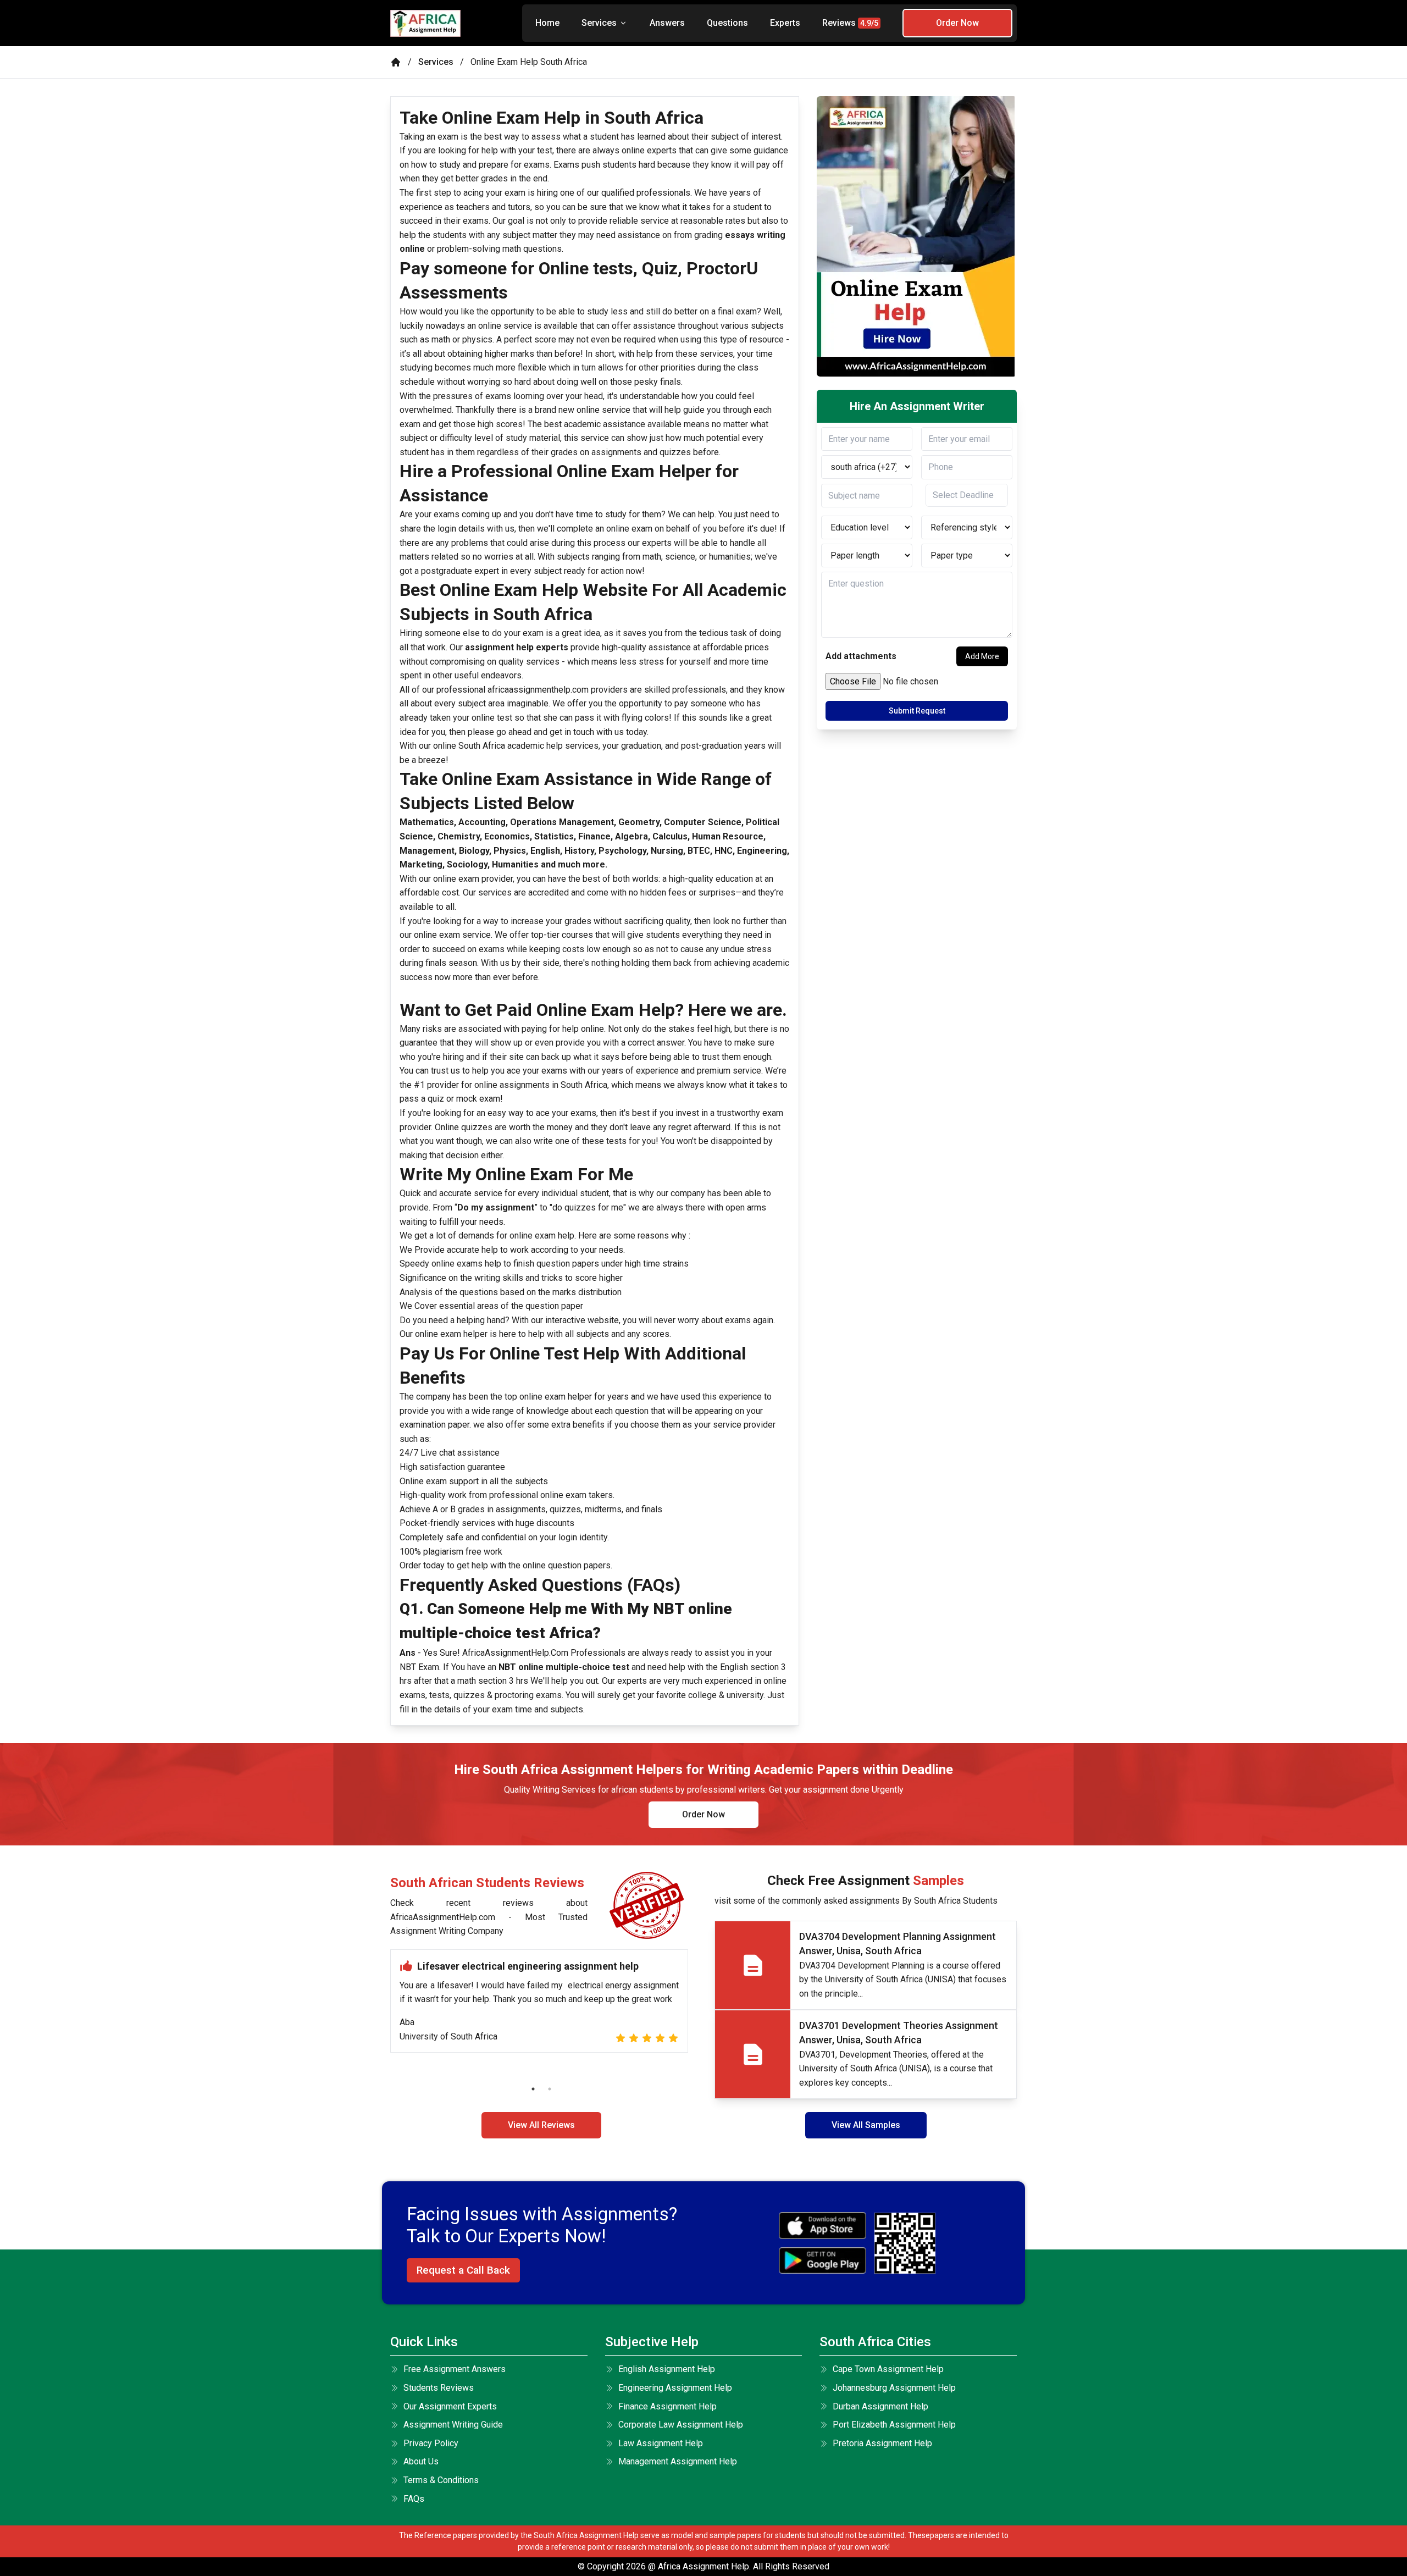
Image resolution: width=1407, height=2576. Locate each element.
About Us (421, 2461)
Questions (727, 23)
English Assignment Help (667, 2369)
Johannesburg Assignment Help (894, 2388)
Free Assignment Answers (455, 2369)
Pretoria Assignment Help (882, 2443)
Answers (667, 23)
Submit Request (917, 711)
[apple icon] (822, 2226)
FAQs (414, 2499)
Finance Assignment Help (668, 2406)
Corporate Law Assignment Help (681, 2425)
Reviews (850, 23)
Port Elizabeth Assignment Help (894, 2425)
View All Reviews (541, 2125)
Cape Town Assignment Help (888, 2369)
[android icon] (822, 2261)
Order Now (957, 23)
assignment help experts (516, 647)
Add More (982, 656)
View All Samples (866, 2125)
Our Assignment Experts (450, 2406)
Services (599, 23)
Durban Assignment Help (880, 2406)
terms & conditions (441, 2480)
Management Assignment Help (678, 2461)
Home (547, 23)
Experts (785, 23)
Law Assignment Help (661, 2443)
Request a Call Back (463, 2270)
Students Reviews (439, 2388)
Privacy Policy (431, 2443)
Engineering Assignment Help (675, 2388)
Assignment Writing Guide (453, 2425)
